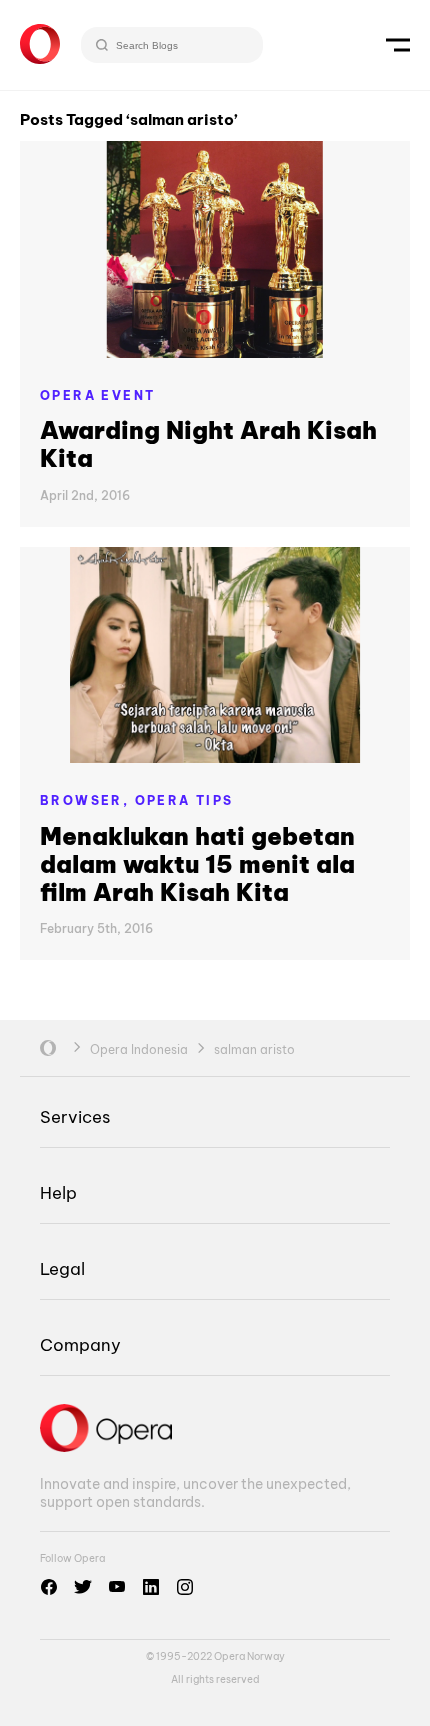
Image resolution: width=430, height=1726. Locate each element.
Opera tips (184, 800)
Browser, (87, 800)
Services (75, 1116)
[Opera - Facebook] (49, 1587)
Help (58, 1192)
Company (80, 1344)
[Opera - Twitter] (83, 1587)
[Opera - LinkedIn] (151, 1587)
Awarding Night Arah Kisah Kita (208, 444)
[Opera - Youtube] (117, 1587)
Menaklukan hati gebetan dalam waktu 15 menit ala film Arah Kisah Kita (197, 864)
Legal (62, 1268)
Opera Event (97, 395)
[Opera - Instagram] (185, 1587)
